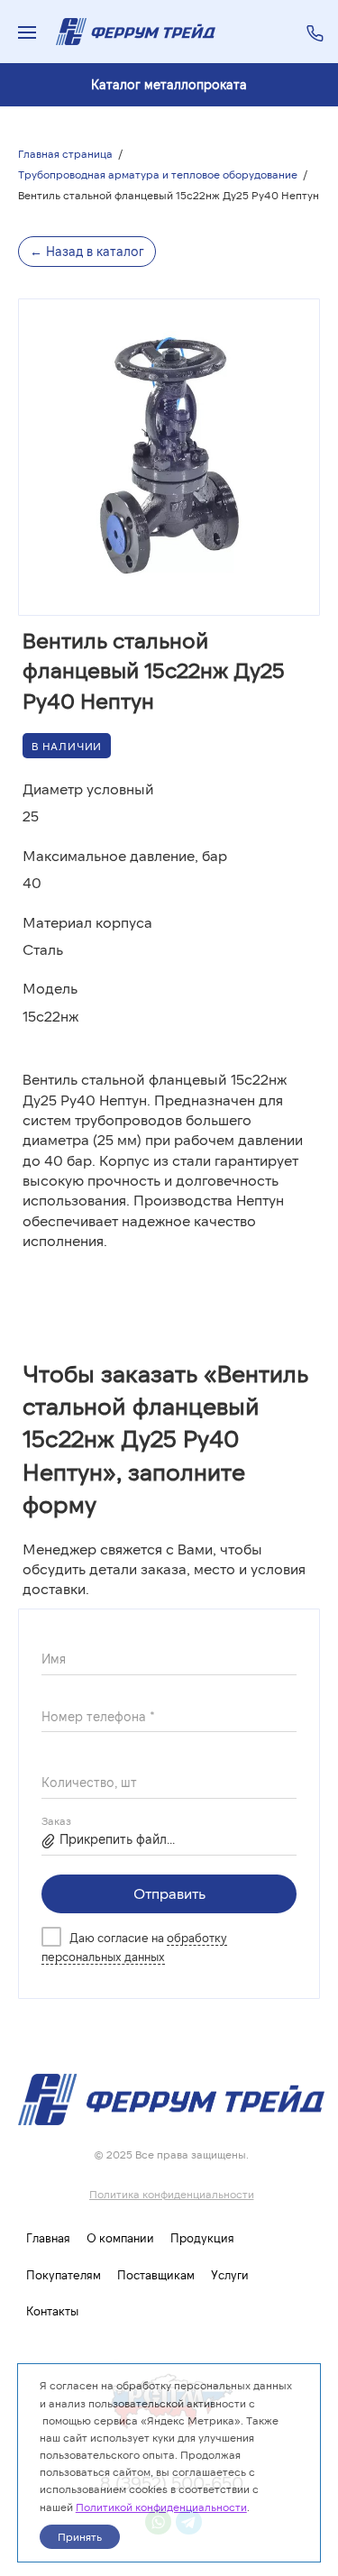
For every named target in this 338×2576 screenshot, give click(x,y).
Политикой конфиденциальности (161, 2507)
